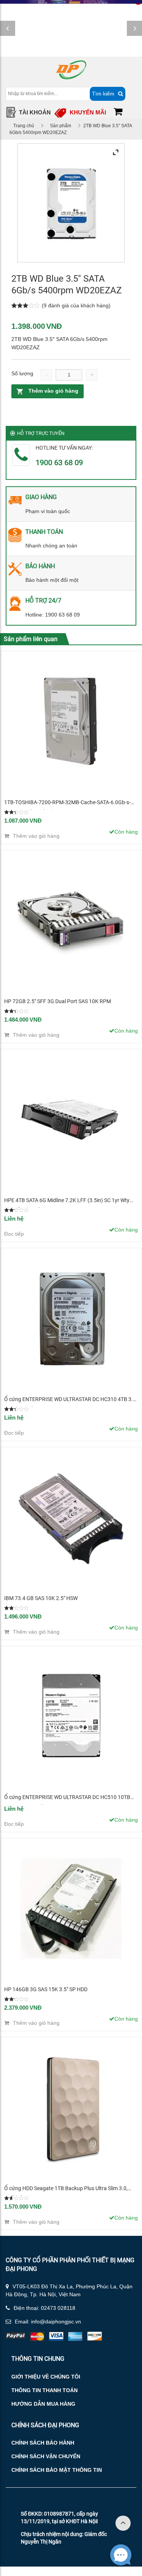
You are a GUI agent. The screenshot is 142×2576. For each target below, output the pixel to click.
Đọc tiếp (14, 1234)
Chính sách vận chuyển (46, 2456)
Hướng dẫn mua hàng (43, 2404)
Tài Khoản (35, 112)
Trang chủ (24, 126)
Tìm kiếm (103, 94)
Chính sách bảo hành (43, 2443)
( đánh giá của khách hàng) (76, 305)
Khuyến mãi (88, 112)
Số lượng (22, 373)
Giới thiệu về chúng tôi (46, 2377)
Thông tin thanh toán (44, 2390)
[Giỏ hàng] (118, 113)
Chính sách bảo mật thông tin (57, 2470)
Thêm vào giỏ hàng (53, 391)
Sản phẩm (61, 126)
